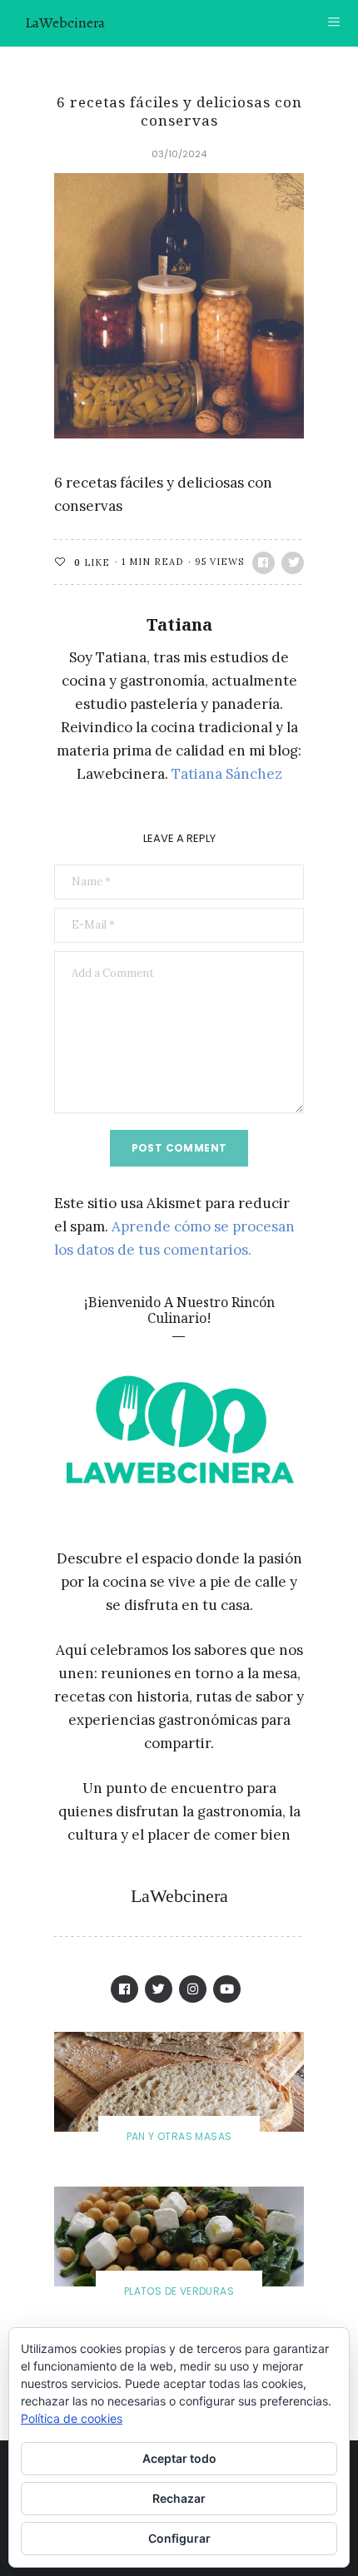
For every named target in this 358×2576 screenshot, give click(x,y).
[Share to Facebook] (264, 563)
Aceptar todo (179, 2458)
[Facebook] (124, 1989)
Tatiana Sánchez (227, 774)
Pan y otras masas (179, 2136)
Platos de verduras (179, 2291)
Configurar (179, 2538)
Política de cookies (72, 2418)
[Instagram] (193, 1989)
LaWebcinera (65, 22)
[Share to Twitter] (293, 563)
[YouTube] (227, 1989)
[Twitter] (159, 1989)
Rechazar (179, 2498)
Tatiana (179, 624)
